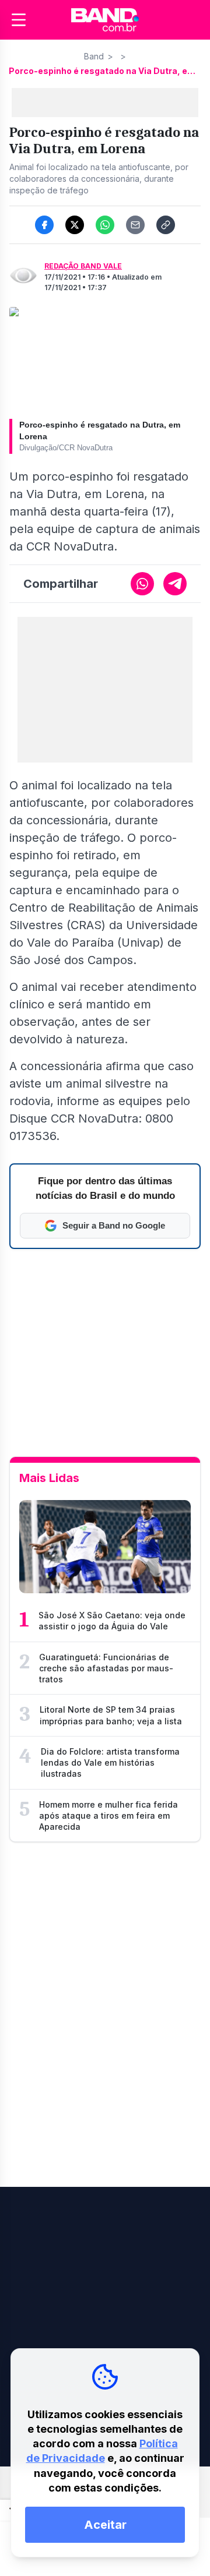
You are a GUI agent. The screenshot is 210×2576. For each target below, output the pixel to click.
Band (94, 56)
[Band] (105, 20)
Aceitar (105, 2525)
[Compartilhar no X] (75, 225)
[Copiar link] (166, 225)
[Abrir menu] (19, 20)
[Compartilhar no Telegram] (175, 584)
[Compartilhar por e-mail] (135, 225)
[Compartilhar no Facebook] (44, 225)
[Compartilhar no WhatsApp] (105, 225)
